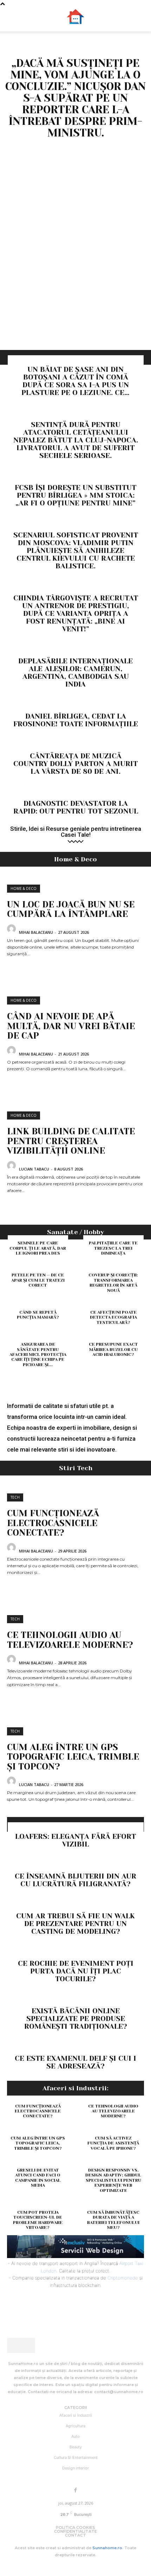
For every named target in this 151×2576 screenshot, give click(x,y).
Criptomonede (123, 2278)
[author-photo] (12, 932)
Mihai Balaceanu (36, 932)
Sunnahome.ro (107, 2548)
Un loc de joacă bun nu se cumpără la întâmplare (71, 909)
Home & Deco (24, 888)
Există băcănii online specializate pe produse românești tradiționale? (76, 2019)
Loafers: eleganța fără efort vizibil (75, 1840)
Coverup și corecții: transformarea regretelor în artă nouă (113, 1283)
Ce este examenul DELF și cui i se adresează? (75, 2062)
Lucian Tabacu (34, 1169)
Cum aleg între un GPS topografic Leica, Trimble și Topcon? (73, 1757)
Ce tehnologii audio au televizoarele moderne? (70, 1640)
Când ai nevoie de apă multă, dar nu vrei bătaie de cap (71, 1026)
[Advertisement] (75, 271)
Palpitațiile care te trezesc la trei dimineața (113, 1248)
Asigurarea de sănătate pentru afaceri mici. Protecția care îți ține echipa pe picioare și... (38, 1354)
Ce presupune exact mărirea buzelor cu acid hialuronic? (113, 1349)
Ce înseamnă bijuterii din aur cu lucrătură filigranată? (75, 1880)
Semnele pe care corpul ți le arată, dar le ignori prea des (38, 1248)
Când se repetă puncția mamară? (38, 1315)
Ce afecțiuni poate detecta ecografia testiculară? (113, 1317)
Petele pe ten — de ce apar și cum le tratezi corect (38, 1280)
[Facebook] (75, 2491)
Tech (15, 1497)
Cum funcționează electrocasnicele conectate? (53, 1523)
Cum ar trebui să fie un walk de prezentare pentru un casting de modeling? (75, 1924)
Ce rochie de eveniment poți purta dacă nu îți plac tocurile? (76, 1971)
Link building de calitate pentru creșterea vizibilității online (71, 1141)
